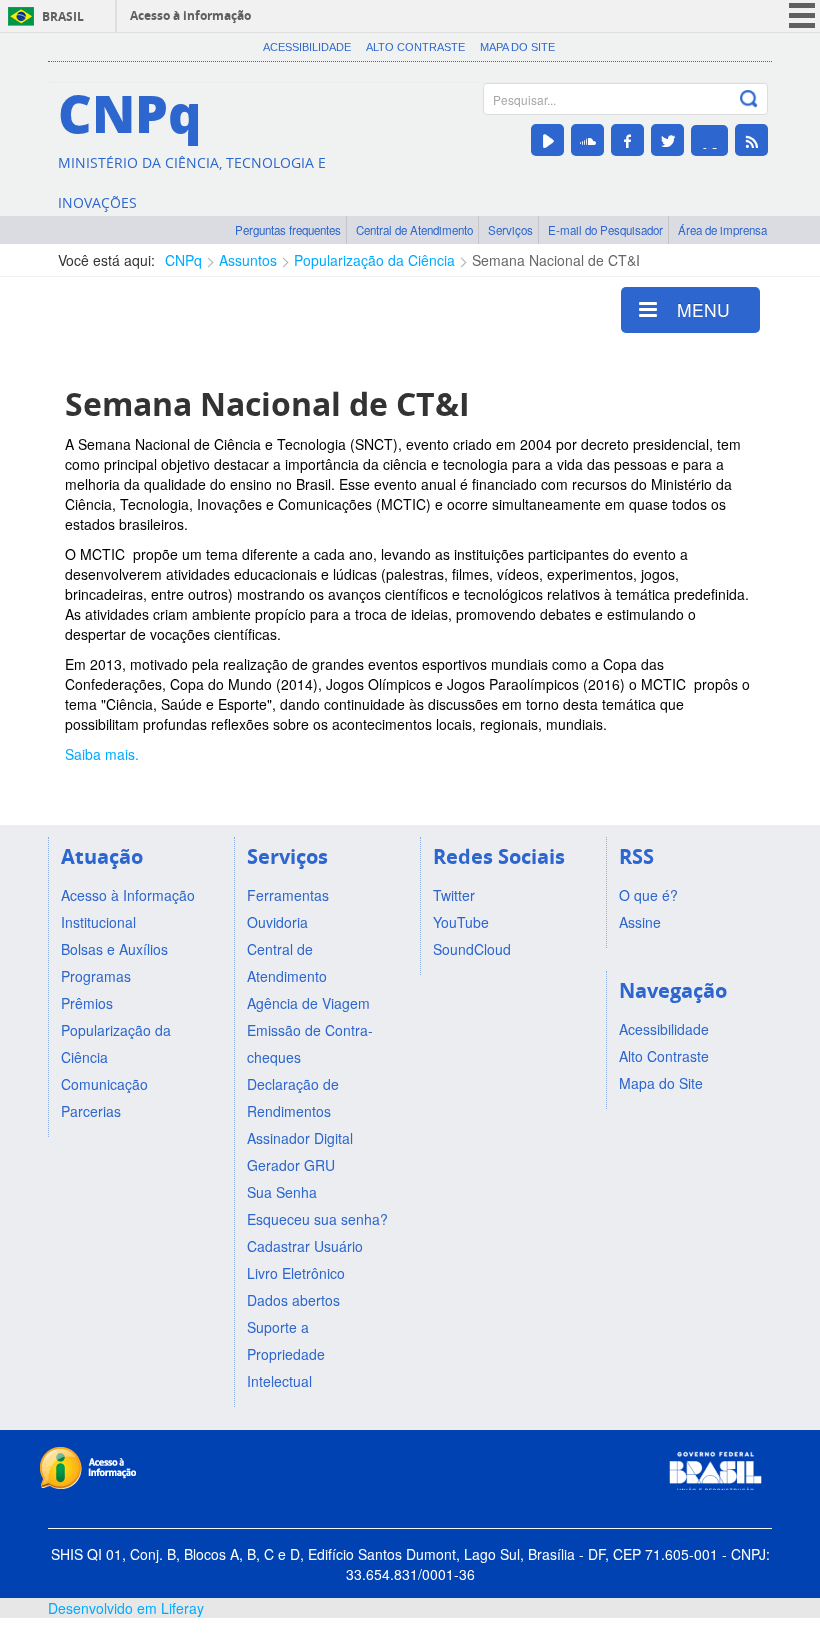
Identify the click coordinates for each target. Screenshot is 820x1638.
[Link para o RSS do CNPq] (751, 140)
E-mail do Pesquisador (605, 230)
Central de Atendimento (414, 230)
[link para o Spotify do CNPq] (709, 140)
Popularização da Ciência (374, 260)
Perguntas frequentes (288, 230)
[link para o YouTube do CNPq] (547, 140)
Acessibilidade (307, 47)
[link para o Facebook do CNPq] (627, 140)
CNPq (183, 260)
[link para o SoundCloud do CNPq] (587, 140)
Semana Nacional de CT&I (556, 260)
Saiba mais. (102, 754)
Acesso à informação (190, 15)
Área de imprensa (722, 230)
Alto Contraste (415, 47)
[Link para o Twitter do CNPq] (667, 140)
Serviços (510, 230)
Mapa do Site (517, 47)
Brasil (63, 16)
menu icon (802, 15)
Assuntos (248, 260)
